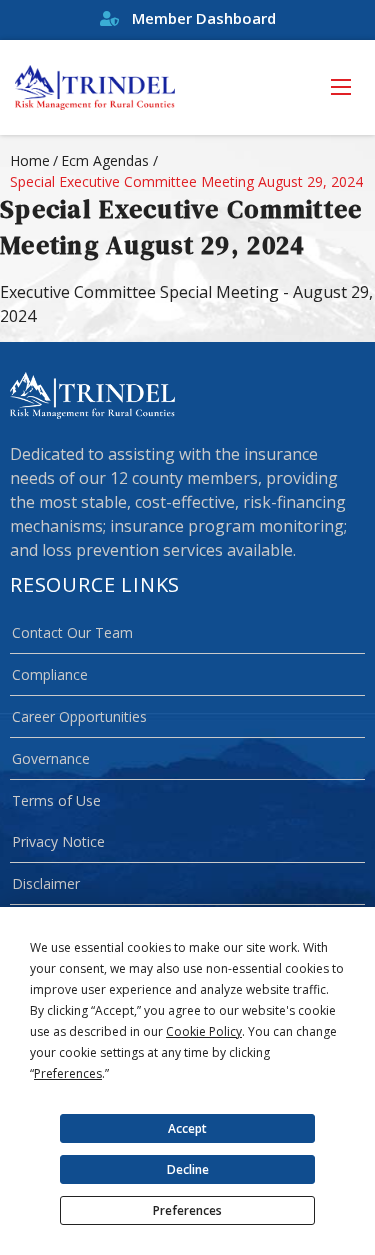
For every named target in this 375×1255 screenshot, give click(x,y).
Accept (187, 1128)
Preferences (187, 1210)
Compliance (50, 674)
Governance (51, 758)
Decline (188, 1169)
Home (30, 160)
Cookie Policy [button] (204, 1031)
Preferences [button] (68, 1073)
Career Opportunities (79, 716)
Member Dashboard (202, 18)
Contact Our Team (72, 632)
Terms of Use (56, 800)
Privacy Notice (58, 841)
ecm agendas (105, 160)
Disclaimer (46, 883)
